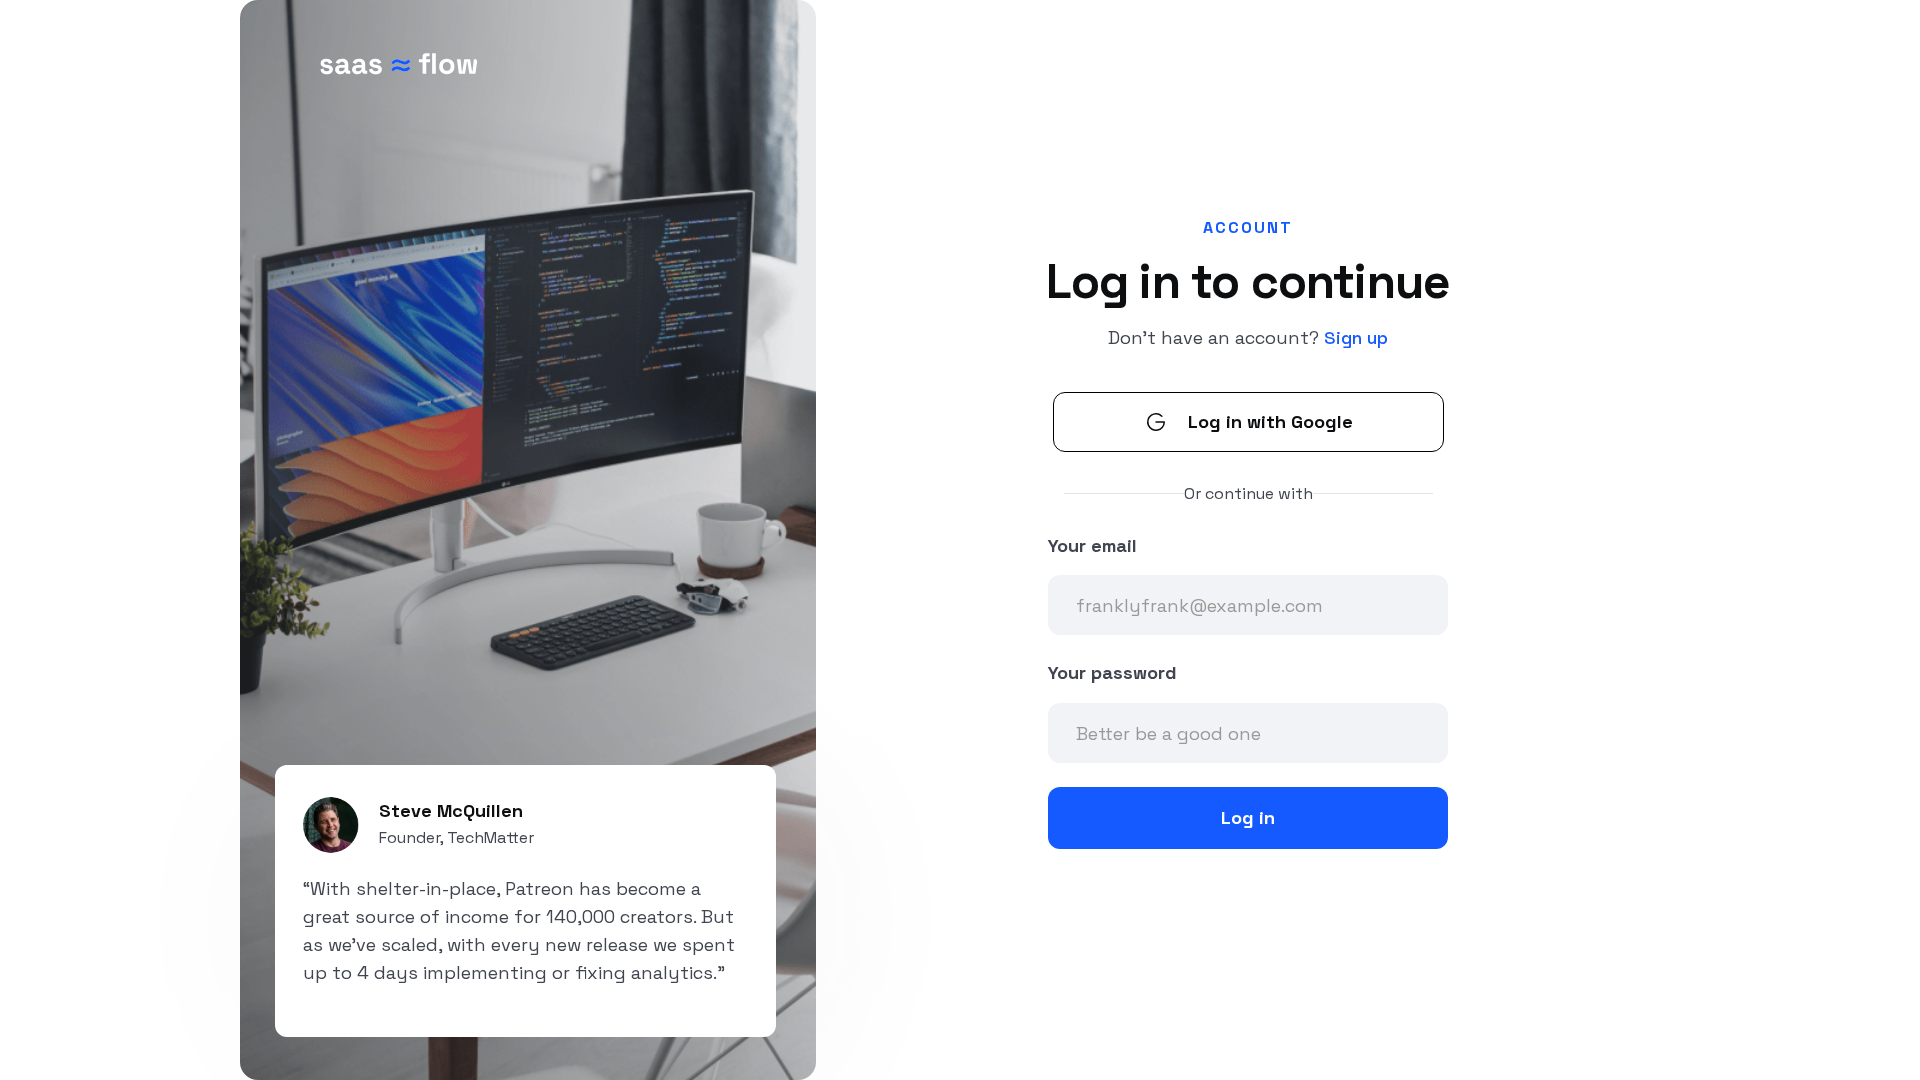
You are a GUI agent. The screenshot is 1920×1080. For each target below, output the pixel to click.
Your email (1092, 545)
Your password (1112, 672)
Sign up (1356, 337)
